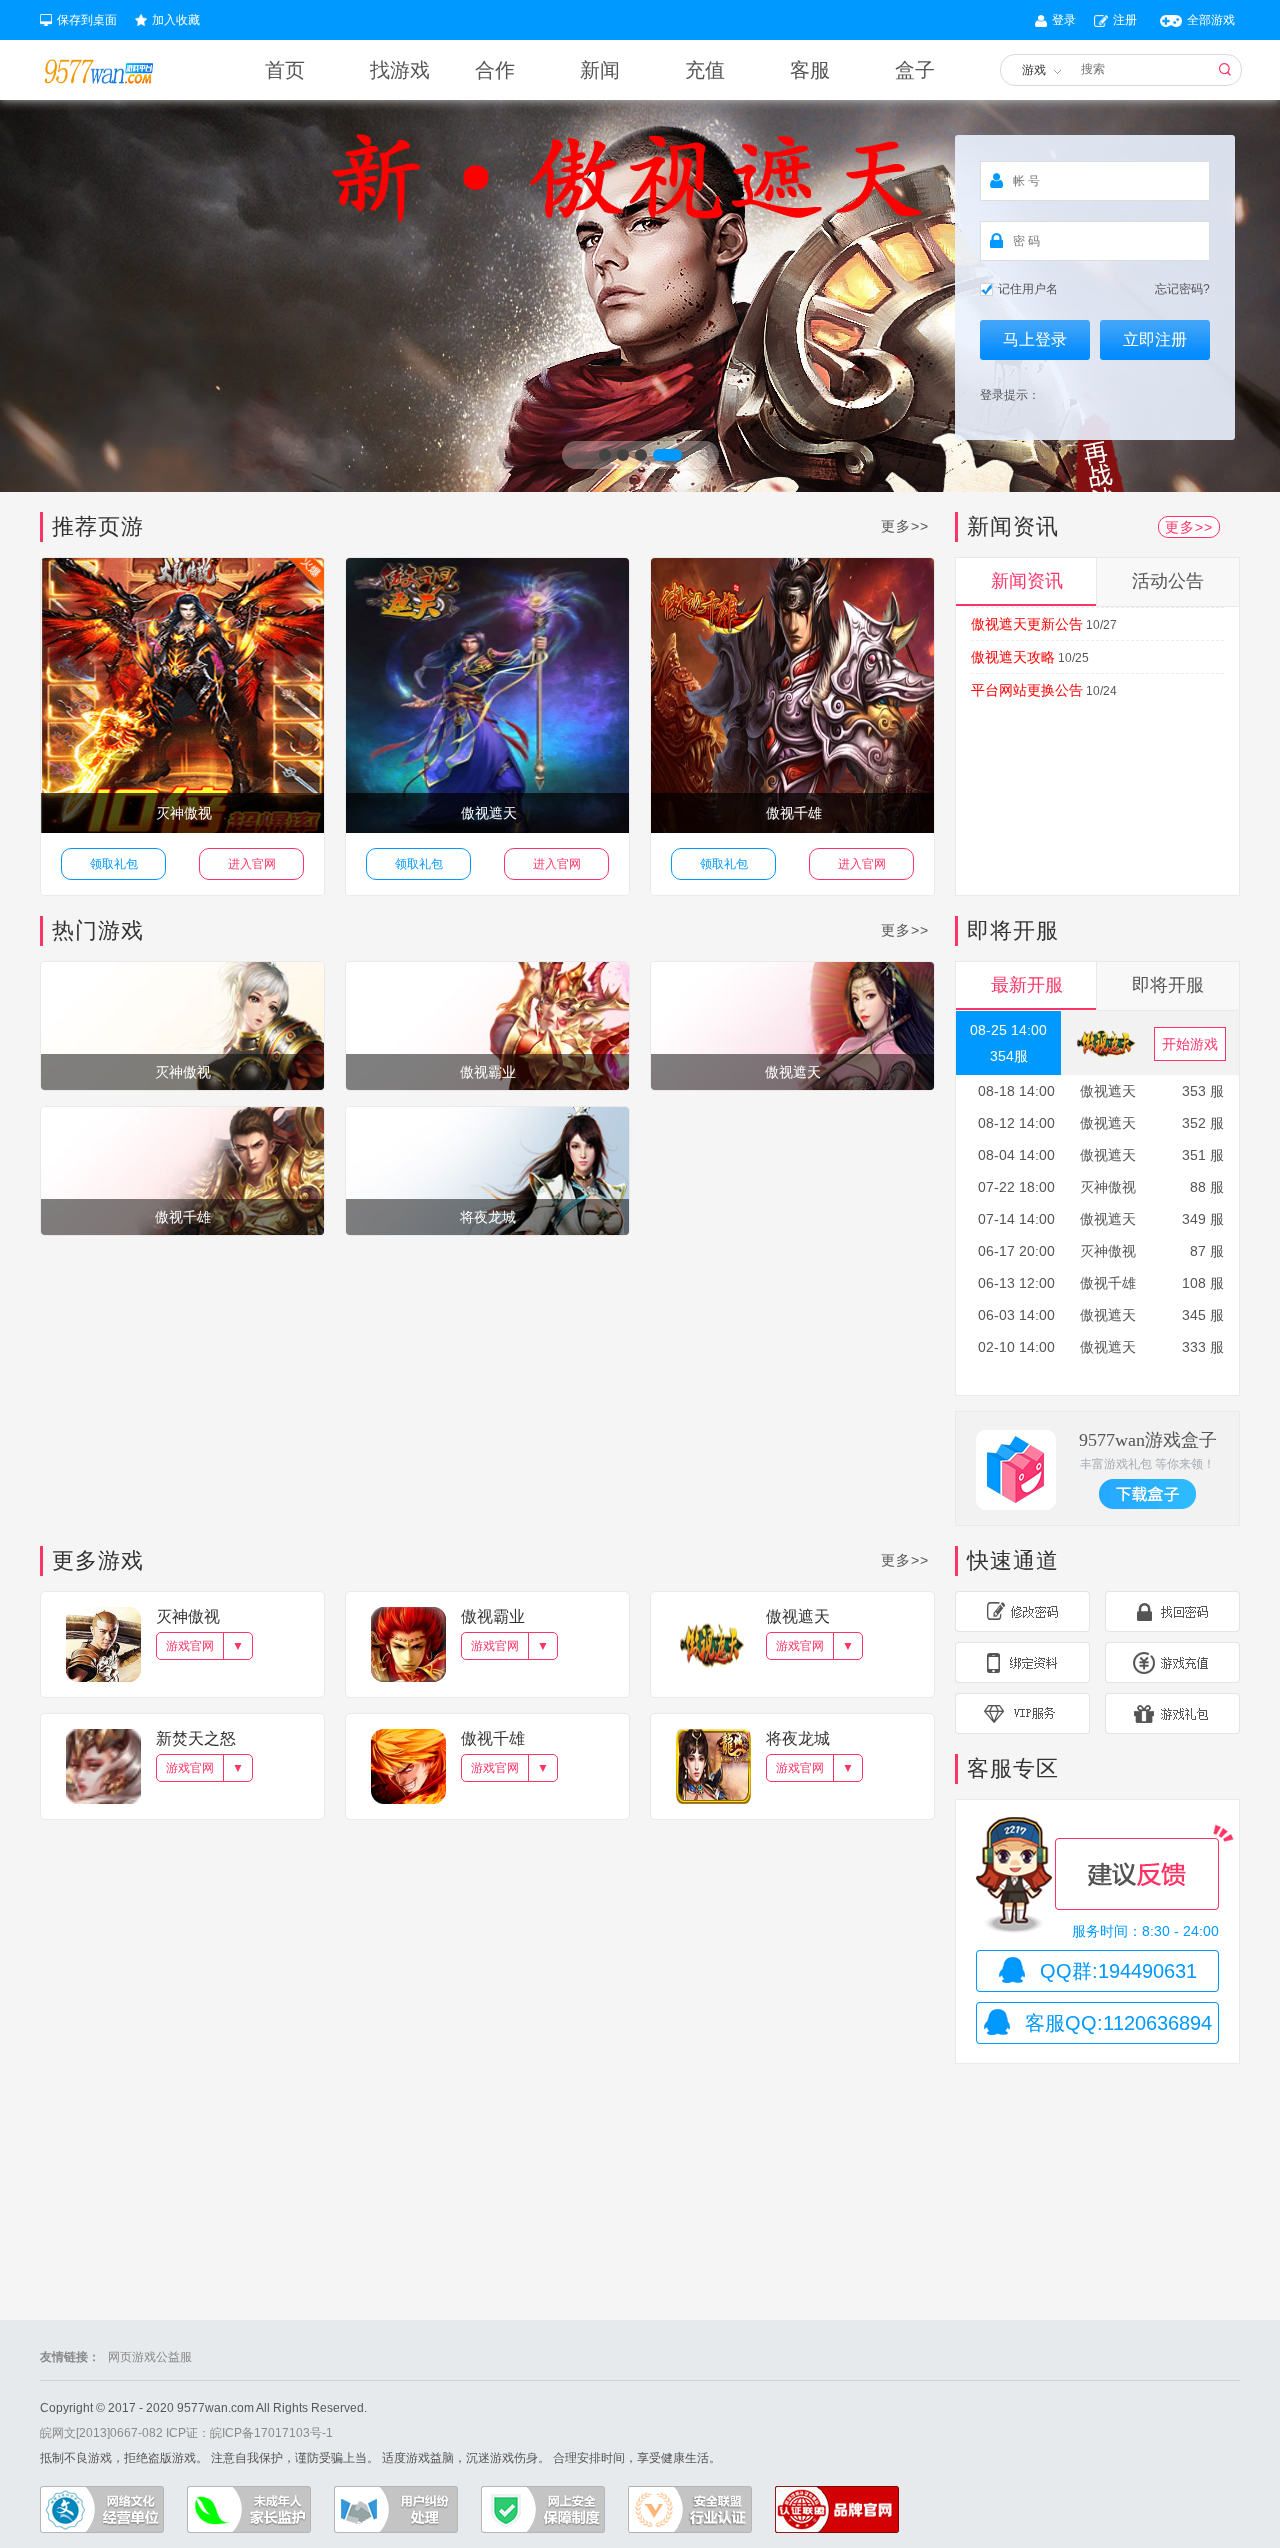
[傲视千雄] (182, 1170)
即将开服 (1168, 985)
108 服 (1203, 1283)
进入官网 (252, 864)
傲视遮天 (489, 813)
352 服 (1203, 1123)
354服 (1009, 1056)
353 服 (1203, 1091)
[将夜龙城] (487, 1170)
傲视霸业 (493, 1616)
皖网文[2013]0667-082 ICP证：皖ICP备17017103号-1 (186, 2433)
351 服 (1203, 1155)
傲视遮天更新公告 (1027, 624)
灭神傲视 (184, 813)
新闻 (600, 70)
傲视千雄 (794, 813)
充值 (705, 70)
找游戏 (400, 70)
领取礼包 (114, 864)
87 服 (1207, 1251)
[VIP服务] (1022, 1713)
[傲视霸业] (487, 1025)
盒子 (915, 70)
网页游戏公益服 (150, 2357)
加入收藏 (176, 20)
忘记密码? (1182, 289)
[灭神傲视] (182, 1025)
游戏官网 (190, 1646)
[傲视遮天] (792, 1025)
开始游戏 (1190, 1044)
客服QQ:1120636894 (1118, 2023)
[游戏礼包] (1172, 1713)
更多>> (905, 526)
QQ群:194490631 (1118, 1971)
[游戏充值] (1172, 1662)
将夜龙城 (798, 1738)
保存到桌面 (87, 20)
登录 (1064, 20)
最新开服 (1027, 985)
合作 (495, 70)
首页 (285, 70)
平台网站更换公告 (1027, 690)
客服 (810, 70)
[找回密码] (1172, 1611)
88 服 (1207, 1187)
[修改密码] (1022, 1611)
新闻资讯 (1027, 581)
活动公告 (1168, 581)
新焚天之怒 (196, 1738)
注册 (1125, 20)
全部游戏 (1211, 20)
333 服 (1203, 1347)
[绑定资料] (1022, 1662)
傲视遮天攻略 (1013, 657)
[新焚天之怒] (103, 1766)
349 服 (1203, 1219)
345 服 (1203, 1315)
